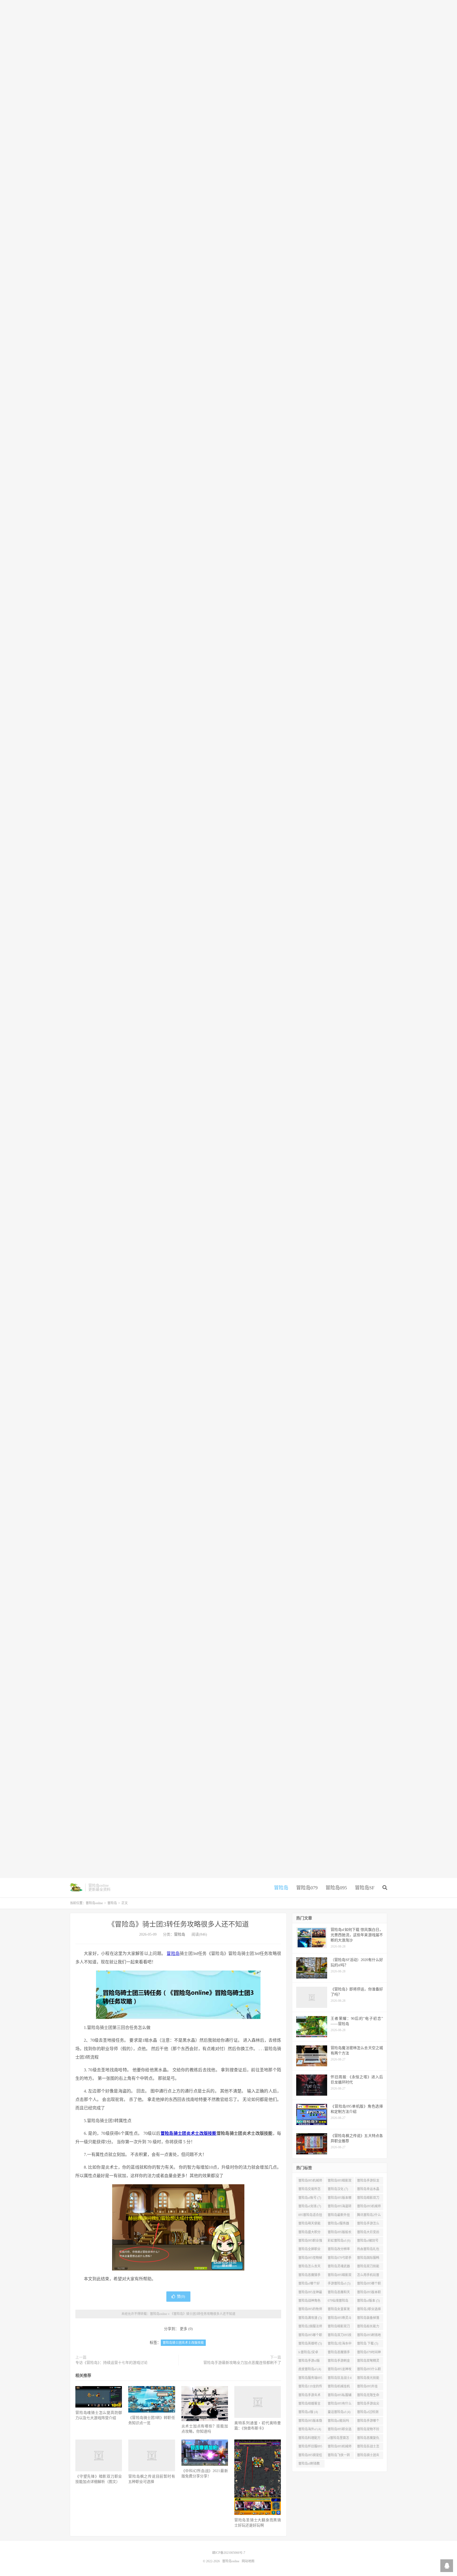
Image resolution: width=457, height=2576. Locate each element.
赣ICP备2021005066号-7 (229, 2553)
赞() (181, 2297)
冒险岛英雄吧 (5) (310, 2344)
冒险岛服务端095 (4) (310, 2379)
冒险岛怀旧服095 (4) (310, 2447)
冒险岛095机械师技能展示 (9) (310, 2182)
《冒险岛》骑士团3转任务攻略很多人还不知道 (178, 1924)
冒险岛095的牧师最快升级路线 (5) (310, 2310)
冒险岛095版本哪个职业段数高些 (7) (340, 2199)
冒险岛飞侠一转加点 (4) (339, 2456)
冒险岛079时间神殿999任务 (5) (369, 2353)
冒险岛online (76, 1887)
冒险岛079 (307, 1888)
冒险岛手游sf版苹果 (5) (309, 2362)
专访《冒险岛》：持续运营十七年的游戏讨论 (111, 2363)
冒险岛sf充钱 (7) (310, 2206)
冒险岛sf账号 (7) (310, 2198)
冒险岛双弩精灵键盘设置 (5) (368, 2362)
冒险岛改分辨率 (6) (339, 2250)
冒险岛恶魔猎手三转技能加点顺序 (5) (309, 2276)
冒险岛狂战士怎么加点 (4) (368, 2447)
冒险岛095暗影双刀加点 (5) (340, 2276)
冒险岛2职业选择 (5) (369, 2310)
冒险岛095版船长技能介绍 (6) (340, 2233)
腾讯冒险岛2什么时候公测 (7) (369, 2216)
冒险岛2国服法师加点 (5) (310, 2327)
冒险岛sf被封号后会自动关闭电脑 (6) (368, 2242)
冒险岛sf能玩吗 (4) (338, 2422)
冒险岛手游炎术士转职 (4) (309, 2396)
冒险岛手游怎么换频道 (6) (368, 2224)
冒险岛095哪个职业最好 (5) (369, 2285)
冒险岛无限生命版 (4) (368, 2396)
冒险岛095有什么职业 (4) (340, 2405)
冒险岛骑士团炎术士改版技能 (189, 2133)
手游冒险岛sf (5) (339, 2283)
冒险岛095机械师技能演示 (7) (369, 2207)
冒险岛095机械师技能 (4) (340, 2447)
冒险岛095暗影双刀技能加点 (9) (340, 2182)
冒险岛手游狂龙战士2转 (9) (368, 2182)
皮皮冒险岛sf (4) (310, 2369)
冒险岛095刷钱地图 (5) (369, 2336)
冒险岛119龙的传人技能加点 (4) (310, 2387)
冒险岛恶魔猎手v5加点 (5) (339, 2353)
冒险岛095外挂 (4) (367, 2387)
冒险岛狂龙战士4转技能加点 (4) (340, 2379)
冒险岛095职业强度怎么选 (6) (310, 2242)
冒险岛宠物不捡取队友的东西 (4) (369, 2430)
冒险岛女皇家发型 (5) (339, 2310)
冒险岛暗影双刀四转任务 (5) (339, 2327)
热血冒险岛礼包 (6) (368, 2250)
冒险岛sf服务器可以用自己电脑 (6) (339, 2224)
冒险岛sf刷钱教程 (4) (309, 2465)
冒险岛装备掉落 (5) (368, 2319)
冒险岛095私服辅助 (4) (340, 2396)
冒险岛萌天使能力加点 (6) (309, 2224)
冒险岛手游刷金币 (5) (339, 2362)
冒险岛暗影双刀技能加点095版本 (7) (369, 2199)
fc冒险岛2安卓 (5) (308, 2353)
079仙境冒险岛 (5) (338, 2302)
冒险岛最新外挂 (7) (339, 2216)
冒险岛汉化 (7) (338, 2189)
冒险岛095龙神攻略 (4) (340, 2370)
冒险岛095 (336, 1888)
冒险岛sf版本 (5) (368, 2301)
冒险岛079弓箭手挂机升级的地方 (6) (340, 2259)
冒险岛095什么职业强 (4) (369, 2370)
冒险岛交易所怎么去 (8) (309, 2190)
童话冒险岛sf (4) (339, 2412)
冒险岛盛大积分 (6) (309, 2233)
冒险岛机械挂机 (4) (339, 2387)
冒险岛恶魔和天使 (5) (339, 2293)
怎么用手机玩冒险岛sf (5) (368, 2276)
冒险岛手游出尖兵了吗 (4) (368, 2405)
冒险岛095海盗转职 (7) (340, 2207)
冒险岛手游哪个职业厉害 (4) (368, 2422)
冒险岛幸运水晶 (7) (368, 2190)
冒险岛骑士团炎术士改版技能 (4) (369, 2456)
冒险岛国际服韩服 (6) (368, 2259)
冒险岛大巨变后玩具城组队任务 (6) (368, 2233)
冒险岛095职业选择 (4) (340, 2430)
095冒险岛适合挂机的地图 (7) (310, 2216)
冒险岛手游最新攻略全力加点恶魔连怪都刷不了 (242, 2363)
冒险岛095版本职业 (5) (369, 2293)
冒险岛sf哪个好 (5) (309, 2285)
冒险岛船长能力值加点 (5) (368, 2327)
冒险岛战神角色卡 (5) (309, 2302)
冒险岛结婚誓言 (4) (309, 2405)
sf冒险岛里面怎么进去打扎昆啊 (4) (339, 2439)
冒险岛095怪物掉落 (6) (310, 2259)
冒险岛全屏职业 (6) (309, 2250)
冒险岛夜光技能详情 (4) (368, 2379)
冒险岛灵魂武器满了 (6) (339, 2267)
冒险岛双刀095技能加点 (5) (340, 2336)
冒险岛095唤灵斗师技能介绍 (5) (340, 2319)
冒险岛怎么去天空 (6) (309, 2267)
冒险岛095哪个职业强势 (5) (310, 2336)
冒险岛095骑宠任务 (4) (310, 2456)
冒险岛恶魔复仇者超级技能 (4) (368, 2439)
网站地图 (248, 2561)
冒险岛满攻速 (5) (310, 2318)
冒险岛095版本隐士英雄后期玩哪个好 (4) (310, 2422)
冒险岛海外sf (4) (310, 2429)
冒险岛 (281, 1888)
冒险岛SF (365, 1888)
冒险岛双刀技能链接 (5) (368, 2267)
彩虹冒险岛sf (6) (339, 2241)
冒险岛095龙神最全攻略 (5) (310, 2293)
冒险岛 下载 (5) (368, 2344)
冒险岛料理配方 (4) (309, 2439)
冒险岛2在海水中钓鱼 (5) (340, 2345)
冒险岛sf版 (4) (308, 2412)
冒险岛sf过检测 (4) (368, 2413)
